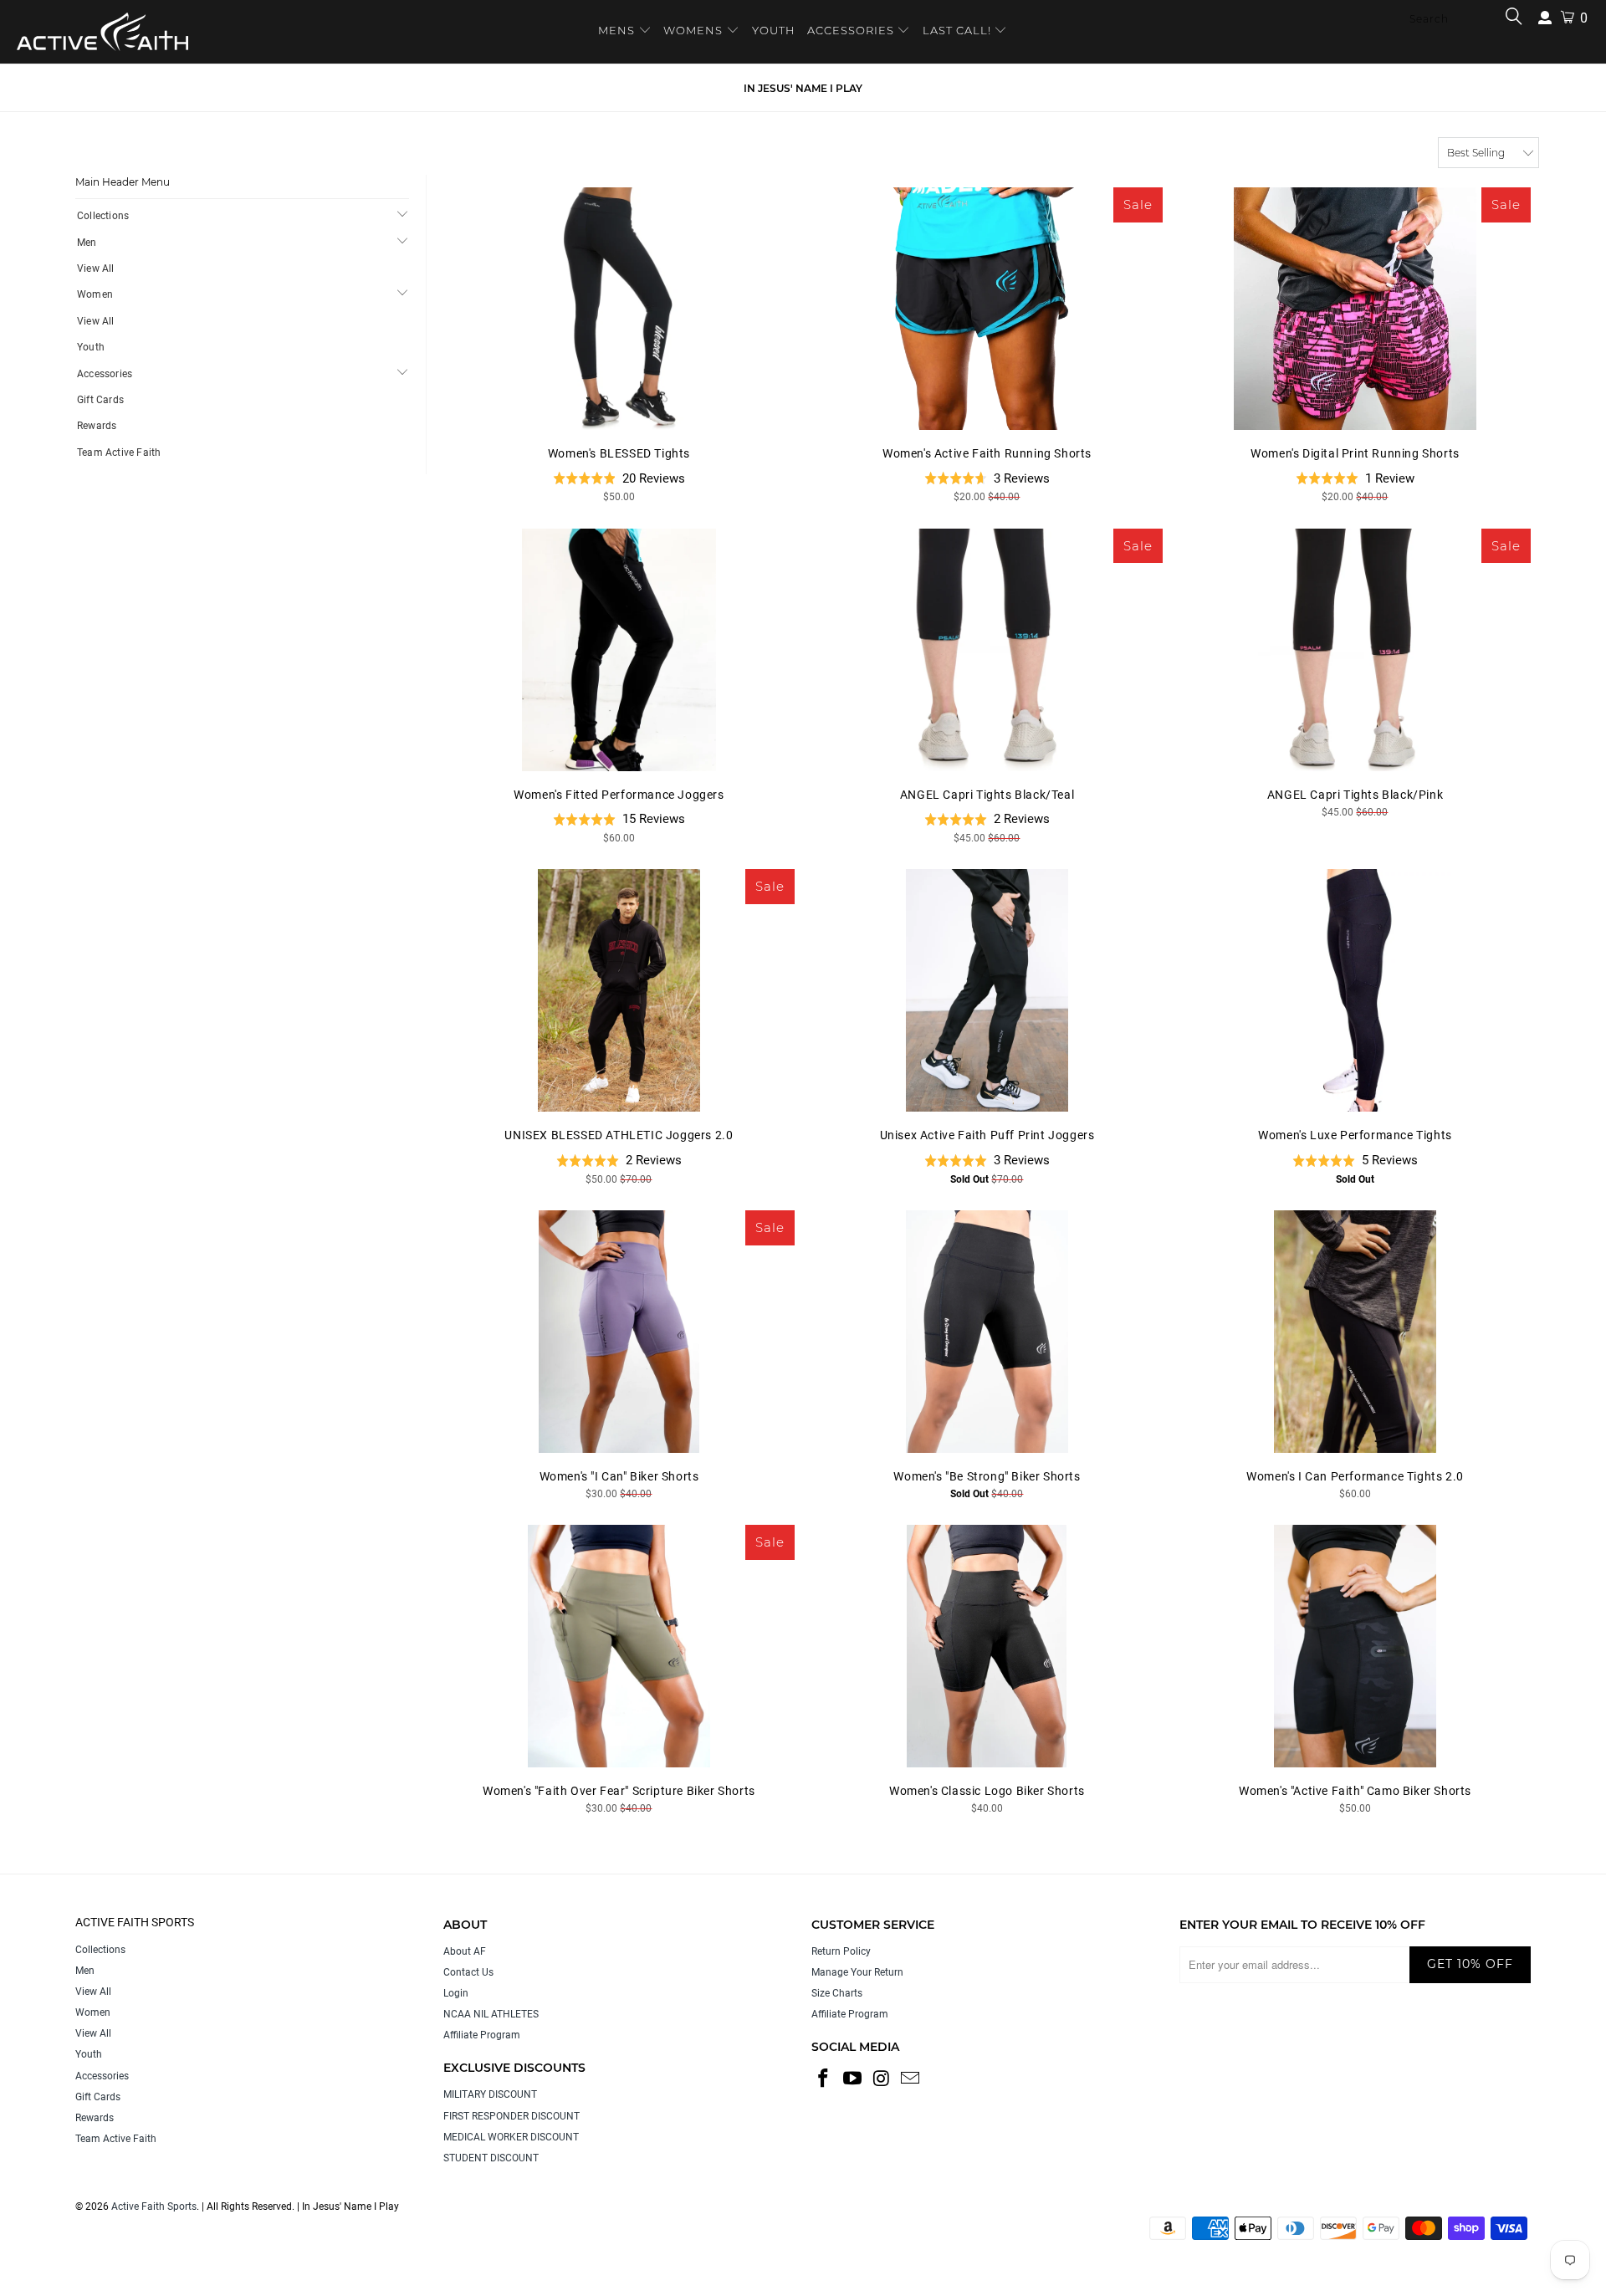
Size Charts (837, 1993)
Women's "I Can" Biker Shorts (619, 1332)
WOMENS (693, 30)
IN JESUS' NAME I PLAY (803, 88)
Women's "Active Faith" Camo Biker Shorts (1355, 1646)
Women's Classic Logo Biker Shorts (987, 1646)
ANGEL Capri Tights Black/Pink (1355, 650)
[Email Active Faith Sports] (911, 2079)
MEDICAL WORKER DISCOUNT (511, 2137)
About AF (465, 1951)
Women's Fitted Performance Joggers (619, 650)
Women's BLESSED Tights (619, 309)
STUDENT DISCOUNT (491, 2158)
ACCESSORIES (851, 30)
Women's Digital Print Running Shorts (1355, 309)
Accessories (105, 374)
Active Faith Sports (154, 2207)
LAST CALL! (959, 30)
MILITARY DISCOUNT (490, 2094)
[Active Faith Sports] (102, 32)
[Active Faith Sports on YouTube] (853, 2079)
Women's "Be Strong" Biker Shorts (987, 1332)
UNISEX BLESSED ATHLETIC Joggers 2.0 (619, 990)
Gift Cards (100, 400)
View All (96, 268)
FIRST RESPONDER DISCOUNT (511, 2116)
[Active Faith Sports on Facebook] (824, 2079)
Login (456, 1993)
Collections (103, 216)
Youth (91, 347)
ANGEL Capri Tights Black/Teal (987, 650)
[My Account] (1545, 18)
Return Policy (841, 1951)
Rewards (97, 426)
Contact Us (468, 1972)
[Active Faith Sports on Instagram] (882, 2079)
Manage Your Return (857, 1972)
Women (95, 294)
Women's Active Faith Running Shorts (987, 309)
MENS (618, 30)
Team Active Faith (119, 453)
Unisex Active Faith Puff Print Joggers (987, 990)
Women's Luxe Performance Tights (1355, 990)
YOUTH (774, 30)
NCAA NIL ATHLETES (491, 2014)
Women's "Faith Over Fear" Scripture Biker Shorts (619, 1646)
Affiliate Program (482, 2035)
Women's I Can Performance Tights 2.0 (1355, 1332)
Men (87, 243)
